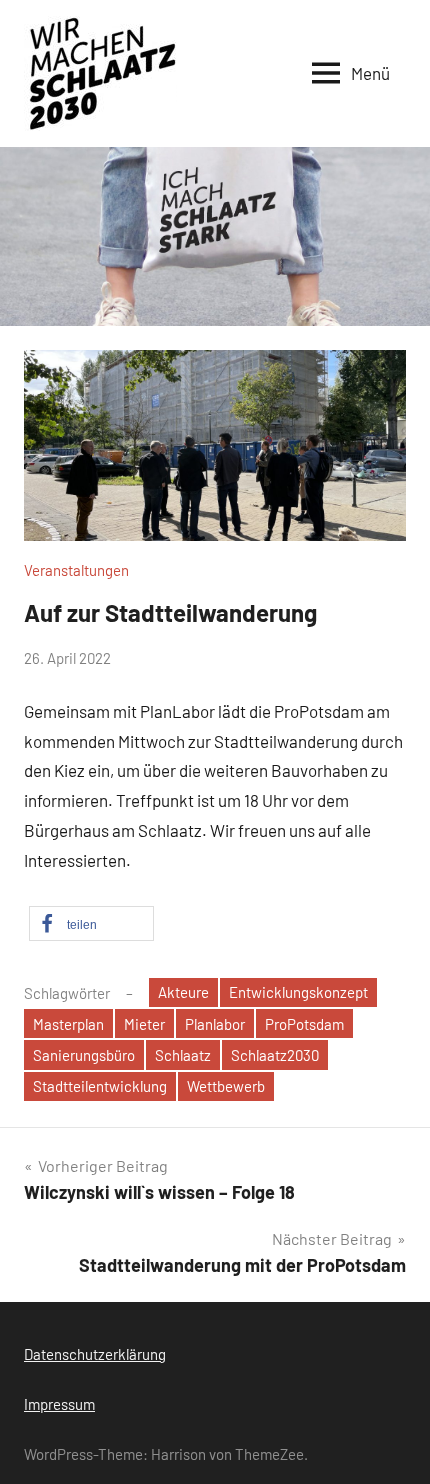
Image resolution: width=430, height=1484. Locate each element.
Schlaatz (183, 1055)
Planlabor (215, 1024)
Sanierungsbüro (84, 1055)
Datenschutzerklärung (95, 1354)
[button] (91, 923)
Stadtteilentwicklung (100, 1086)
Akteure (183, 992)
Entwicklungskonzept (298, 992)
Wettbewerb (226, 1086)
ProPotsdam (304, 1024)
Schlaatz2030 (275, 1055)
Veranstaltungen (76, 570)
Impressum (59, 1404)
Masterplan (68, 1024)
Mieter (144, 1024)
